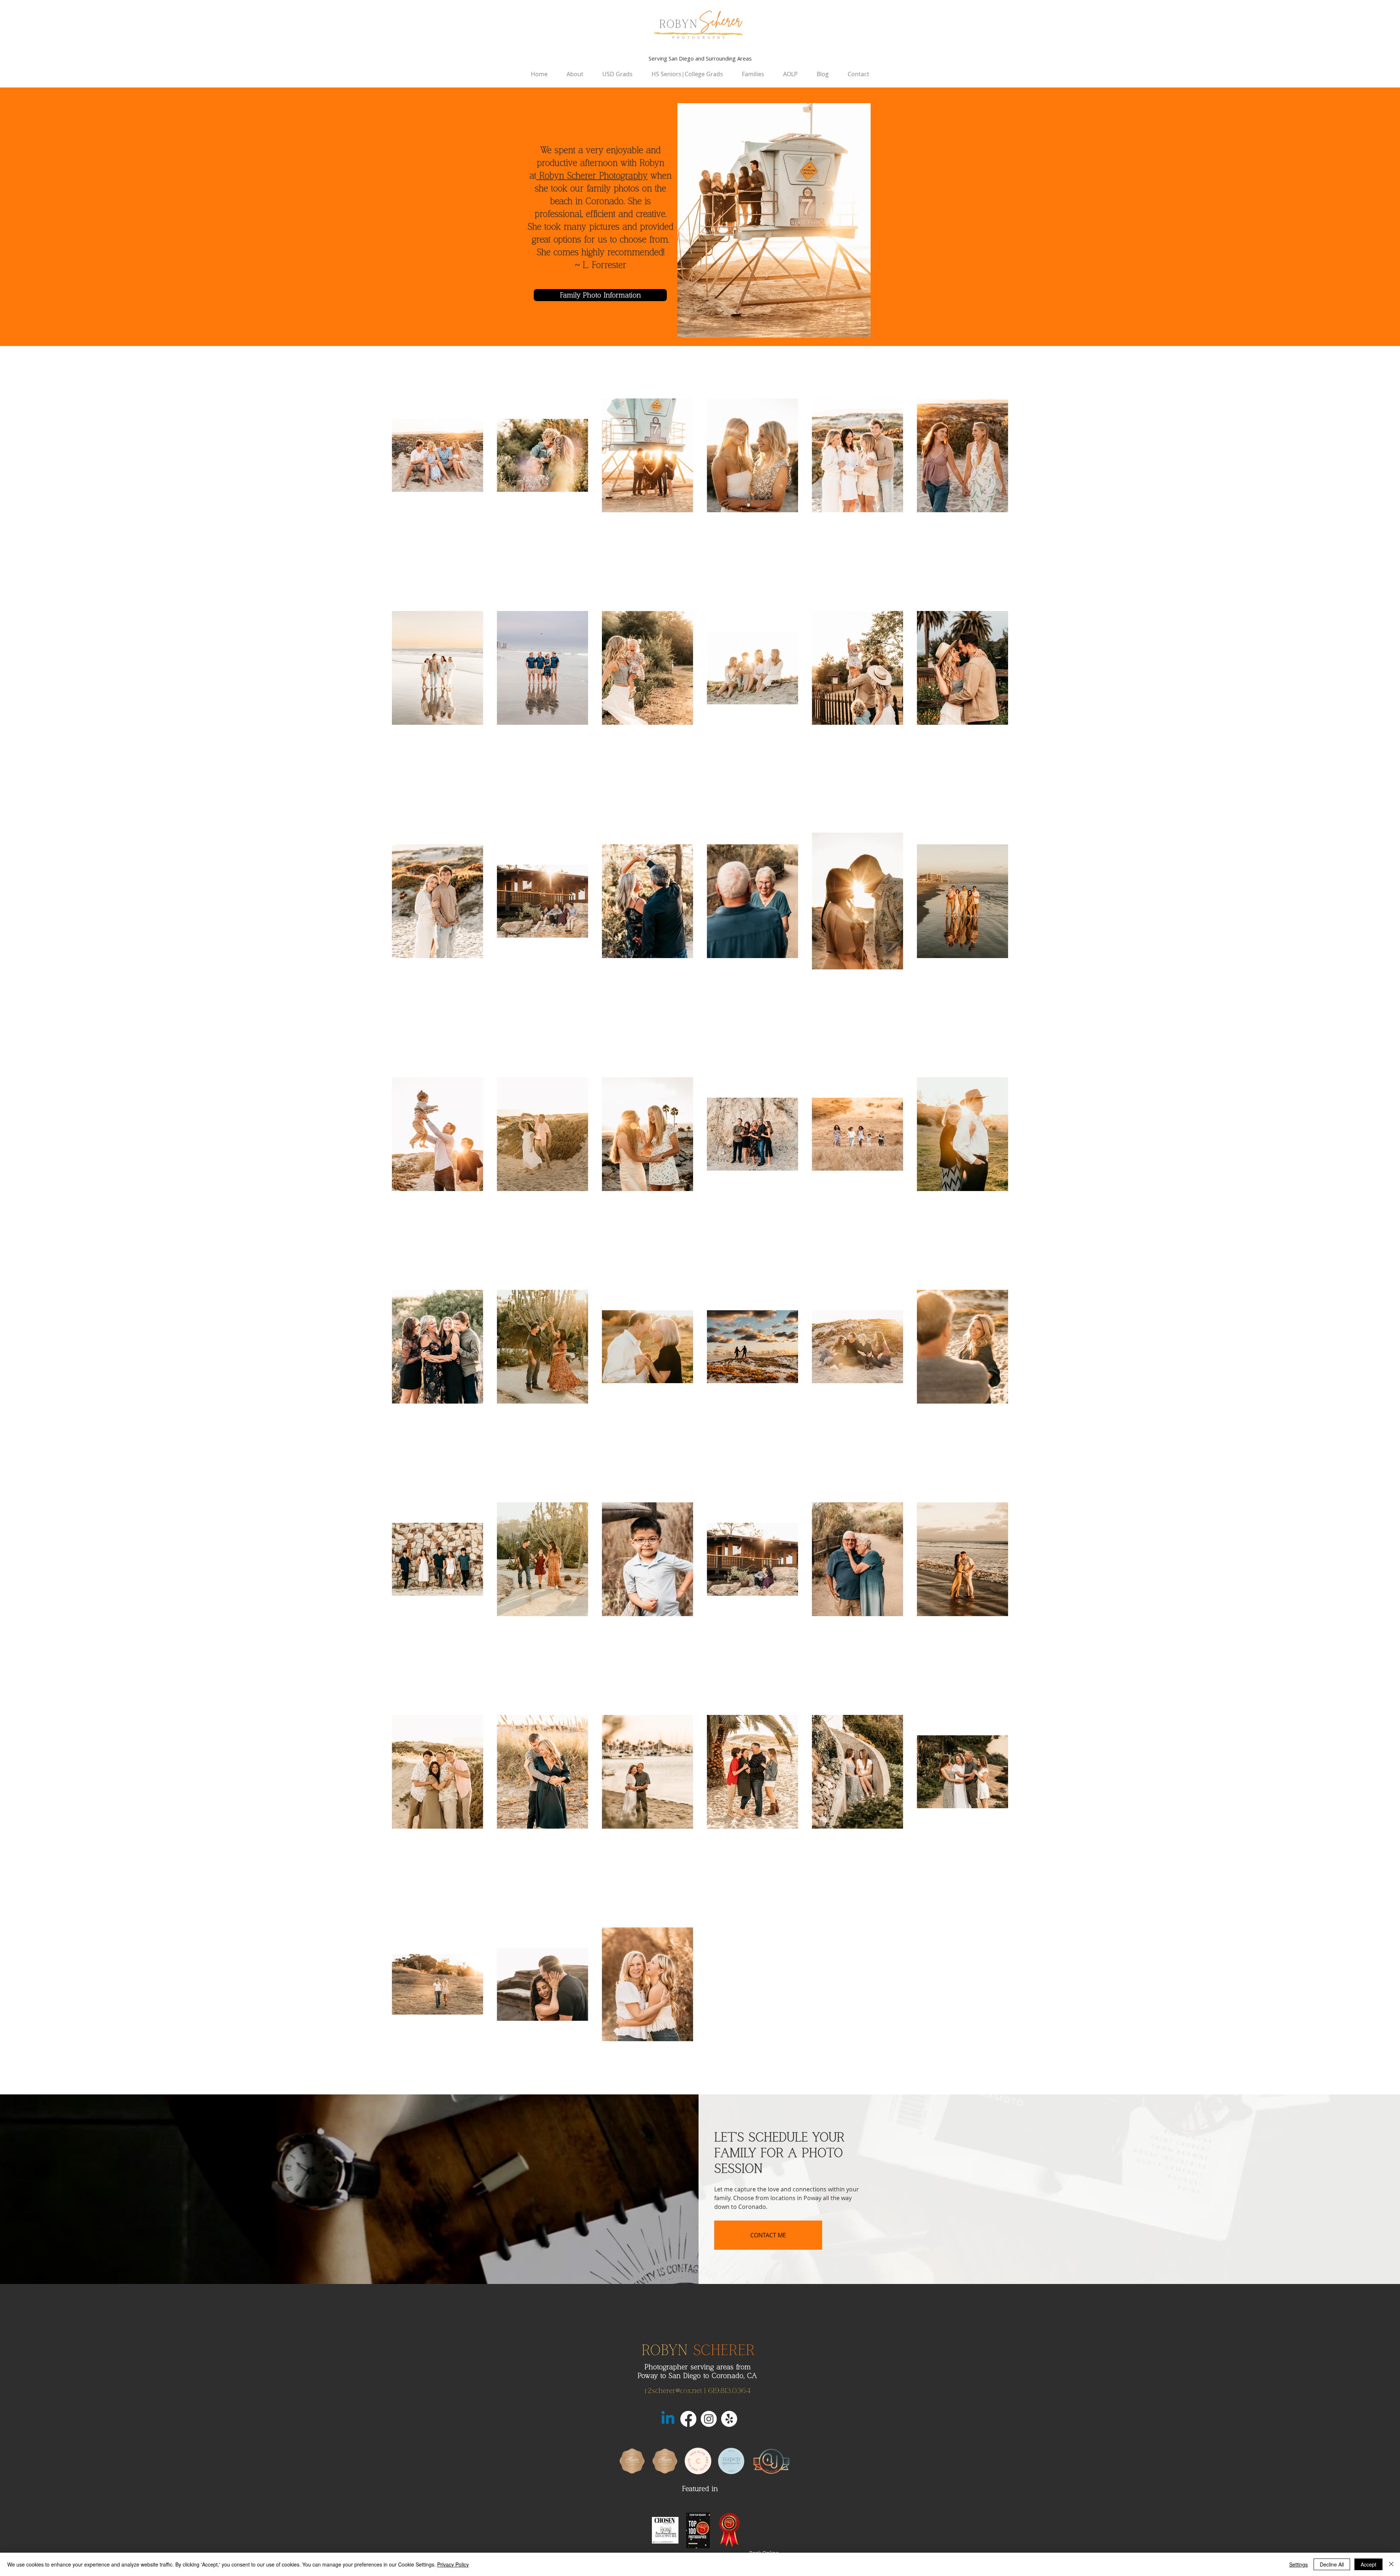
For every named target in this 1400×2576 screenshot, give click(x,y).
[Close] (1391, 2564)
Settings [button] (1298, 2564)
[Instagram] (709, 2419)
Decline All (1332, 2564)
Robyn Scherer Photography (592, 176)
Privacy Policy (453, 2564)
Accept (1368, 2564)
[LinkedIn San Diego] (668, 2419)
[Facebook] (688, 2419)
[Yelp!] (729, 2419)
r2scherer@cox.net (673, 2391)
